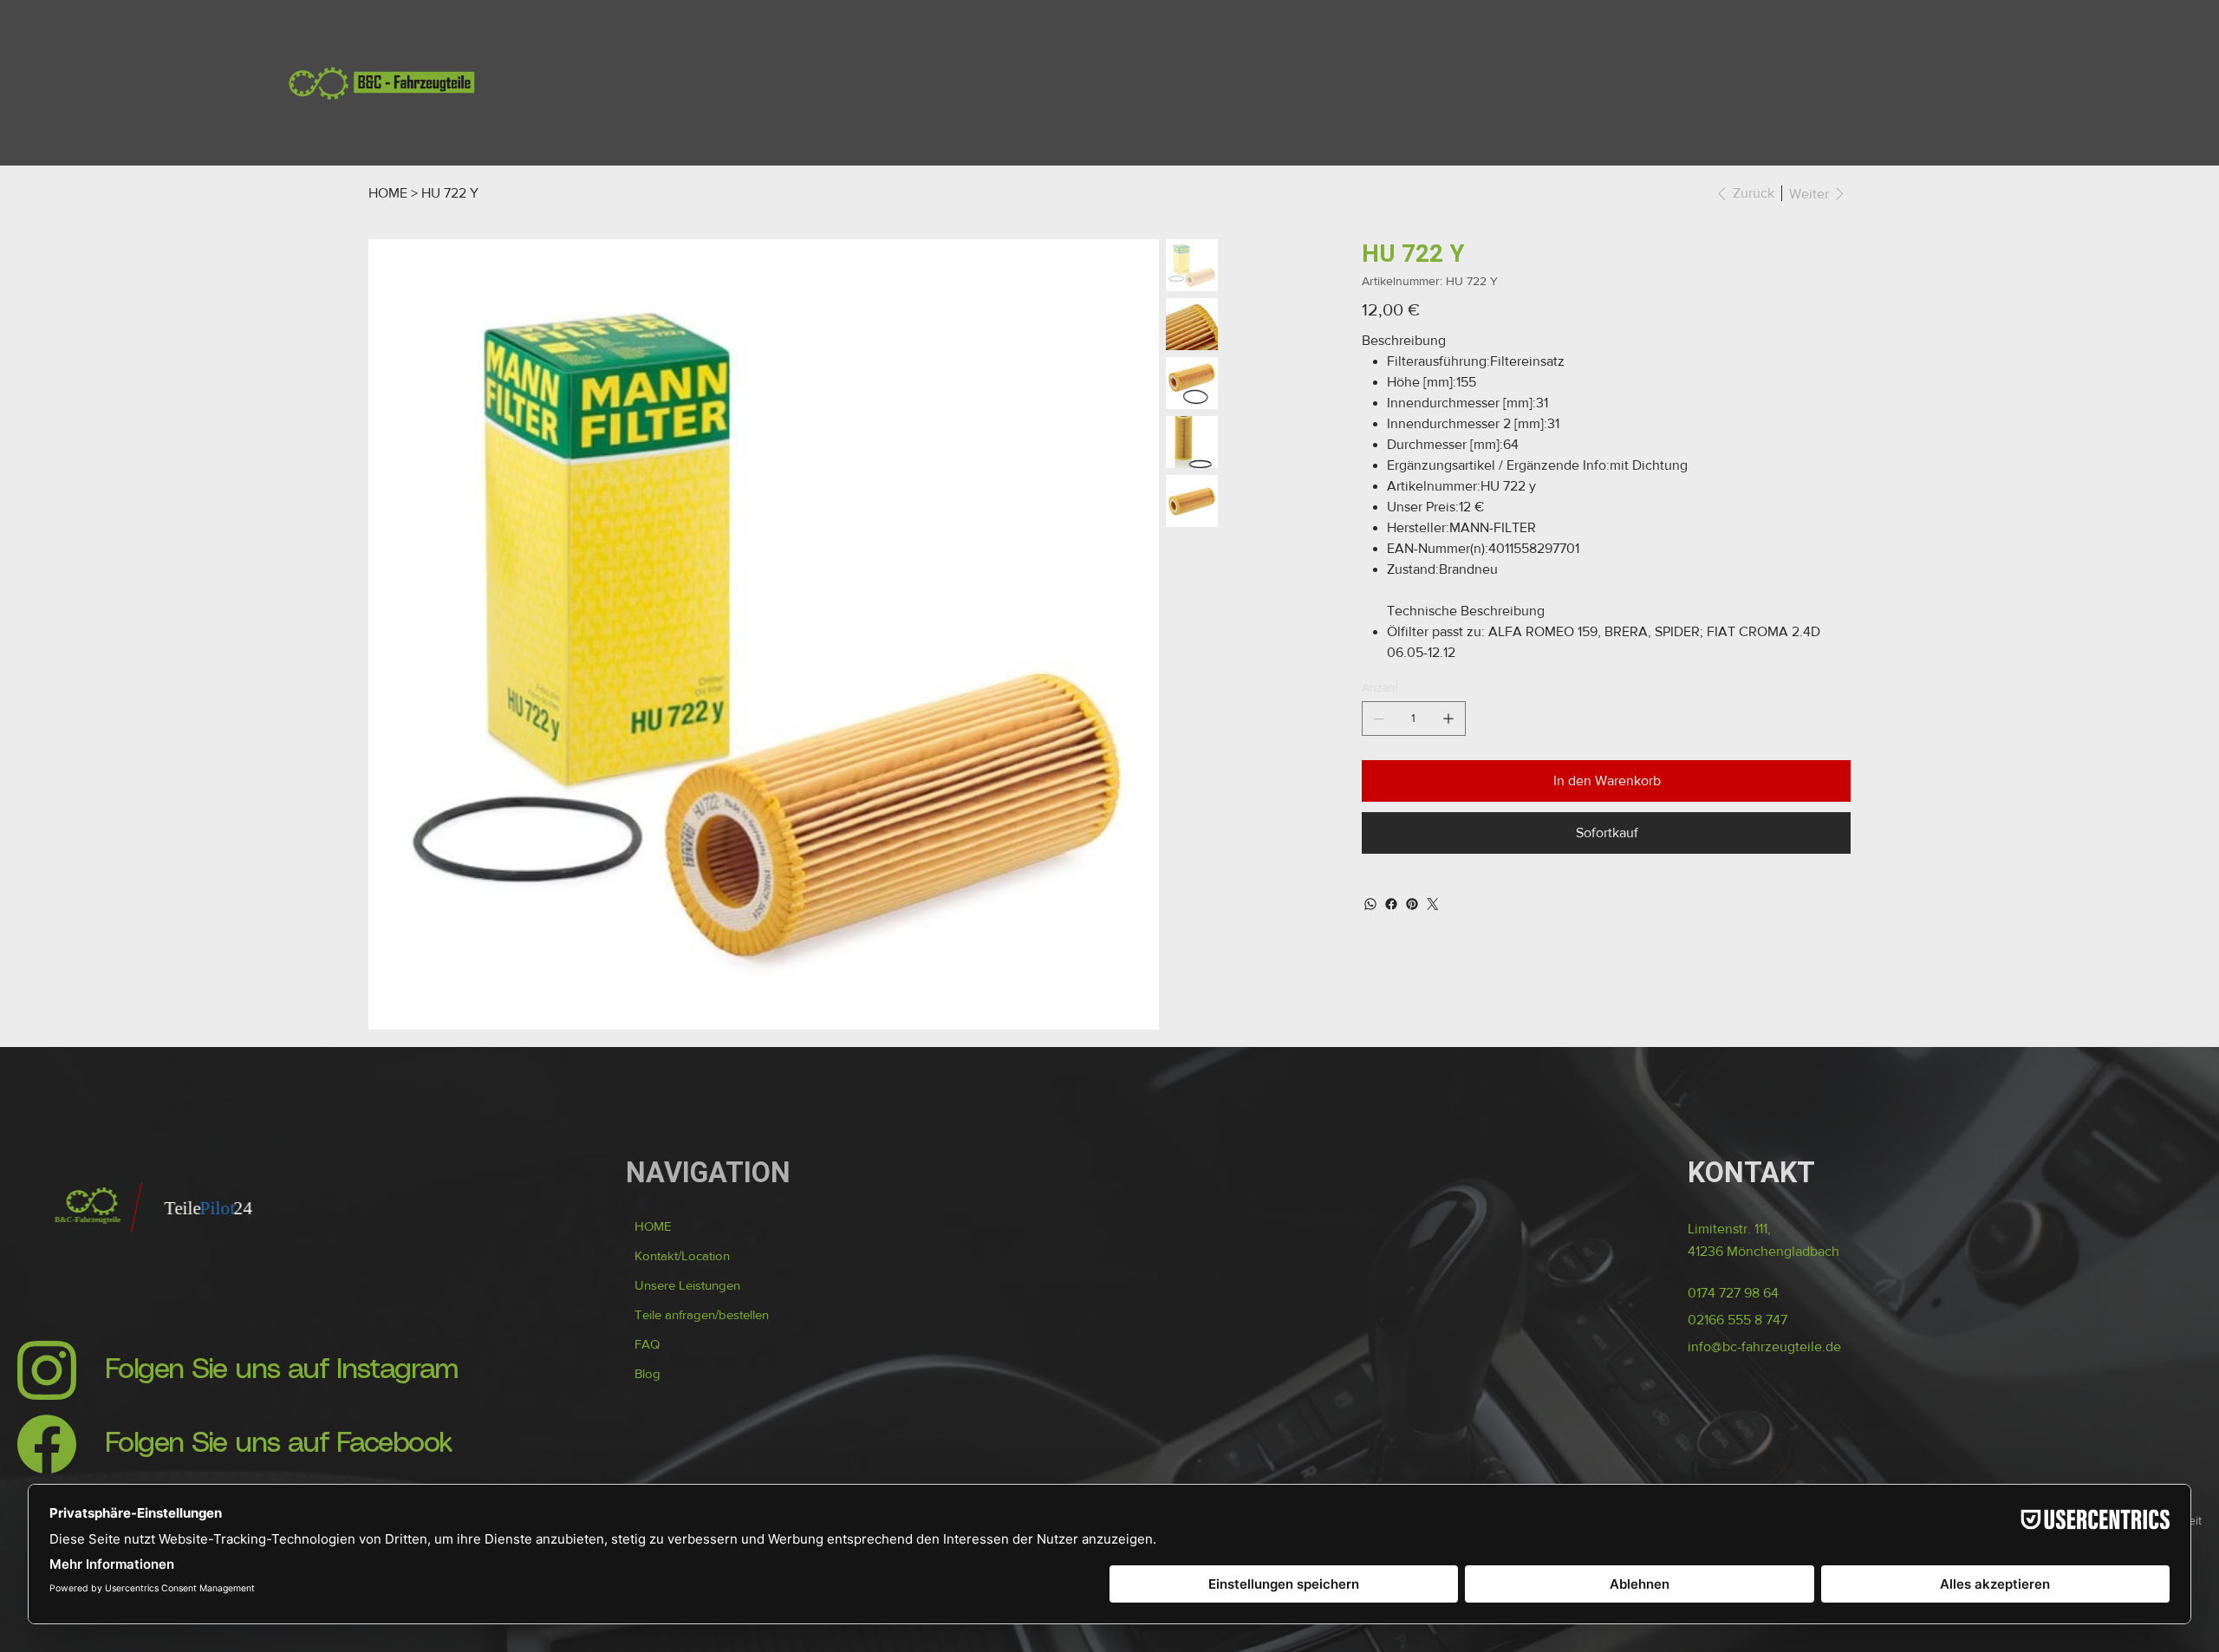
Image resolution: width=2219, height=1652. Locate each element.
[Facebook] (1391, 904)
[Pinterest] (1412, 904)
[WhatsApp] (1370, 904)
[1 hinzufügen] (1448, 719)
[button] (702, 1431)
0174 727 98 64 (1733, 1409)
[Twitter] (1433, 904)
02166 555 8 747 (1737, 1436)
